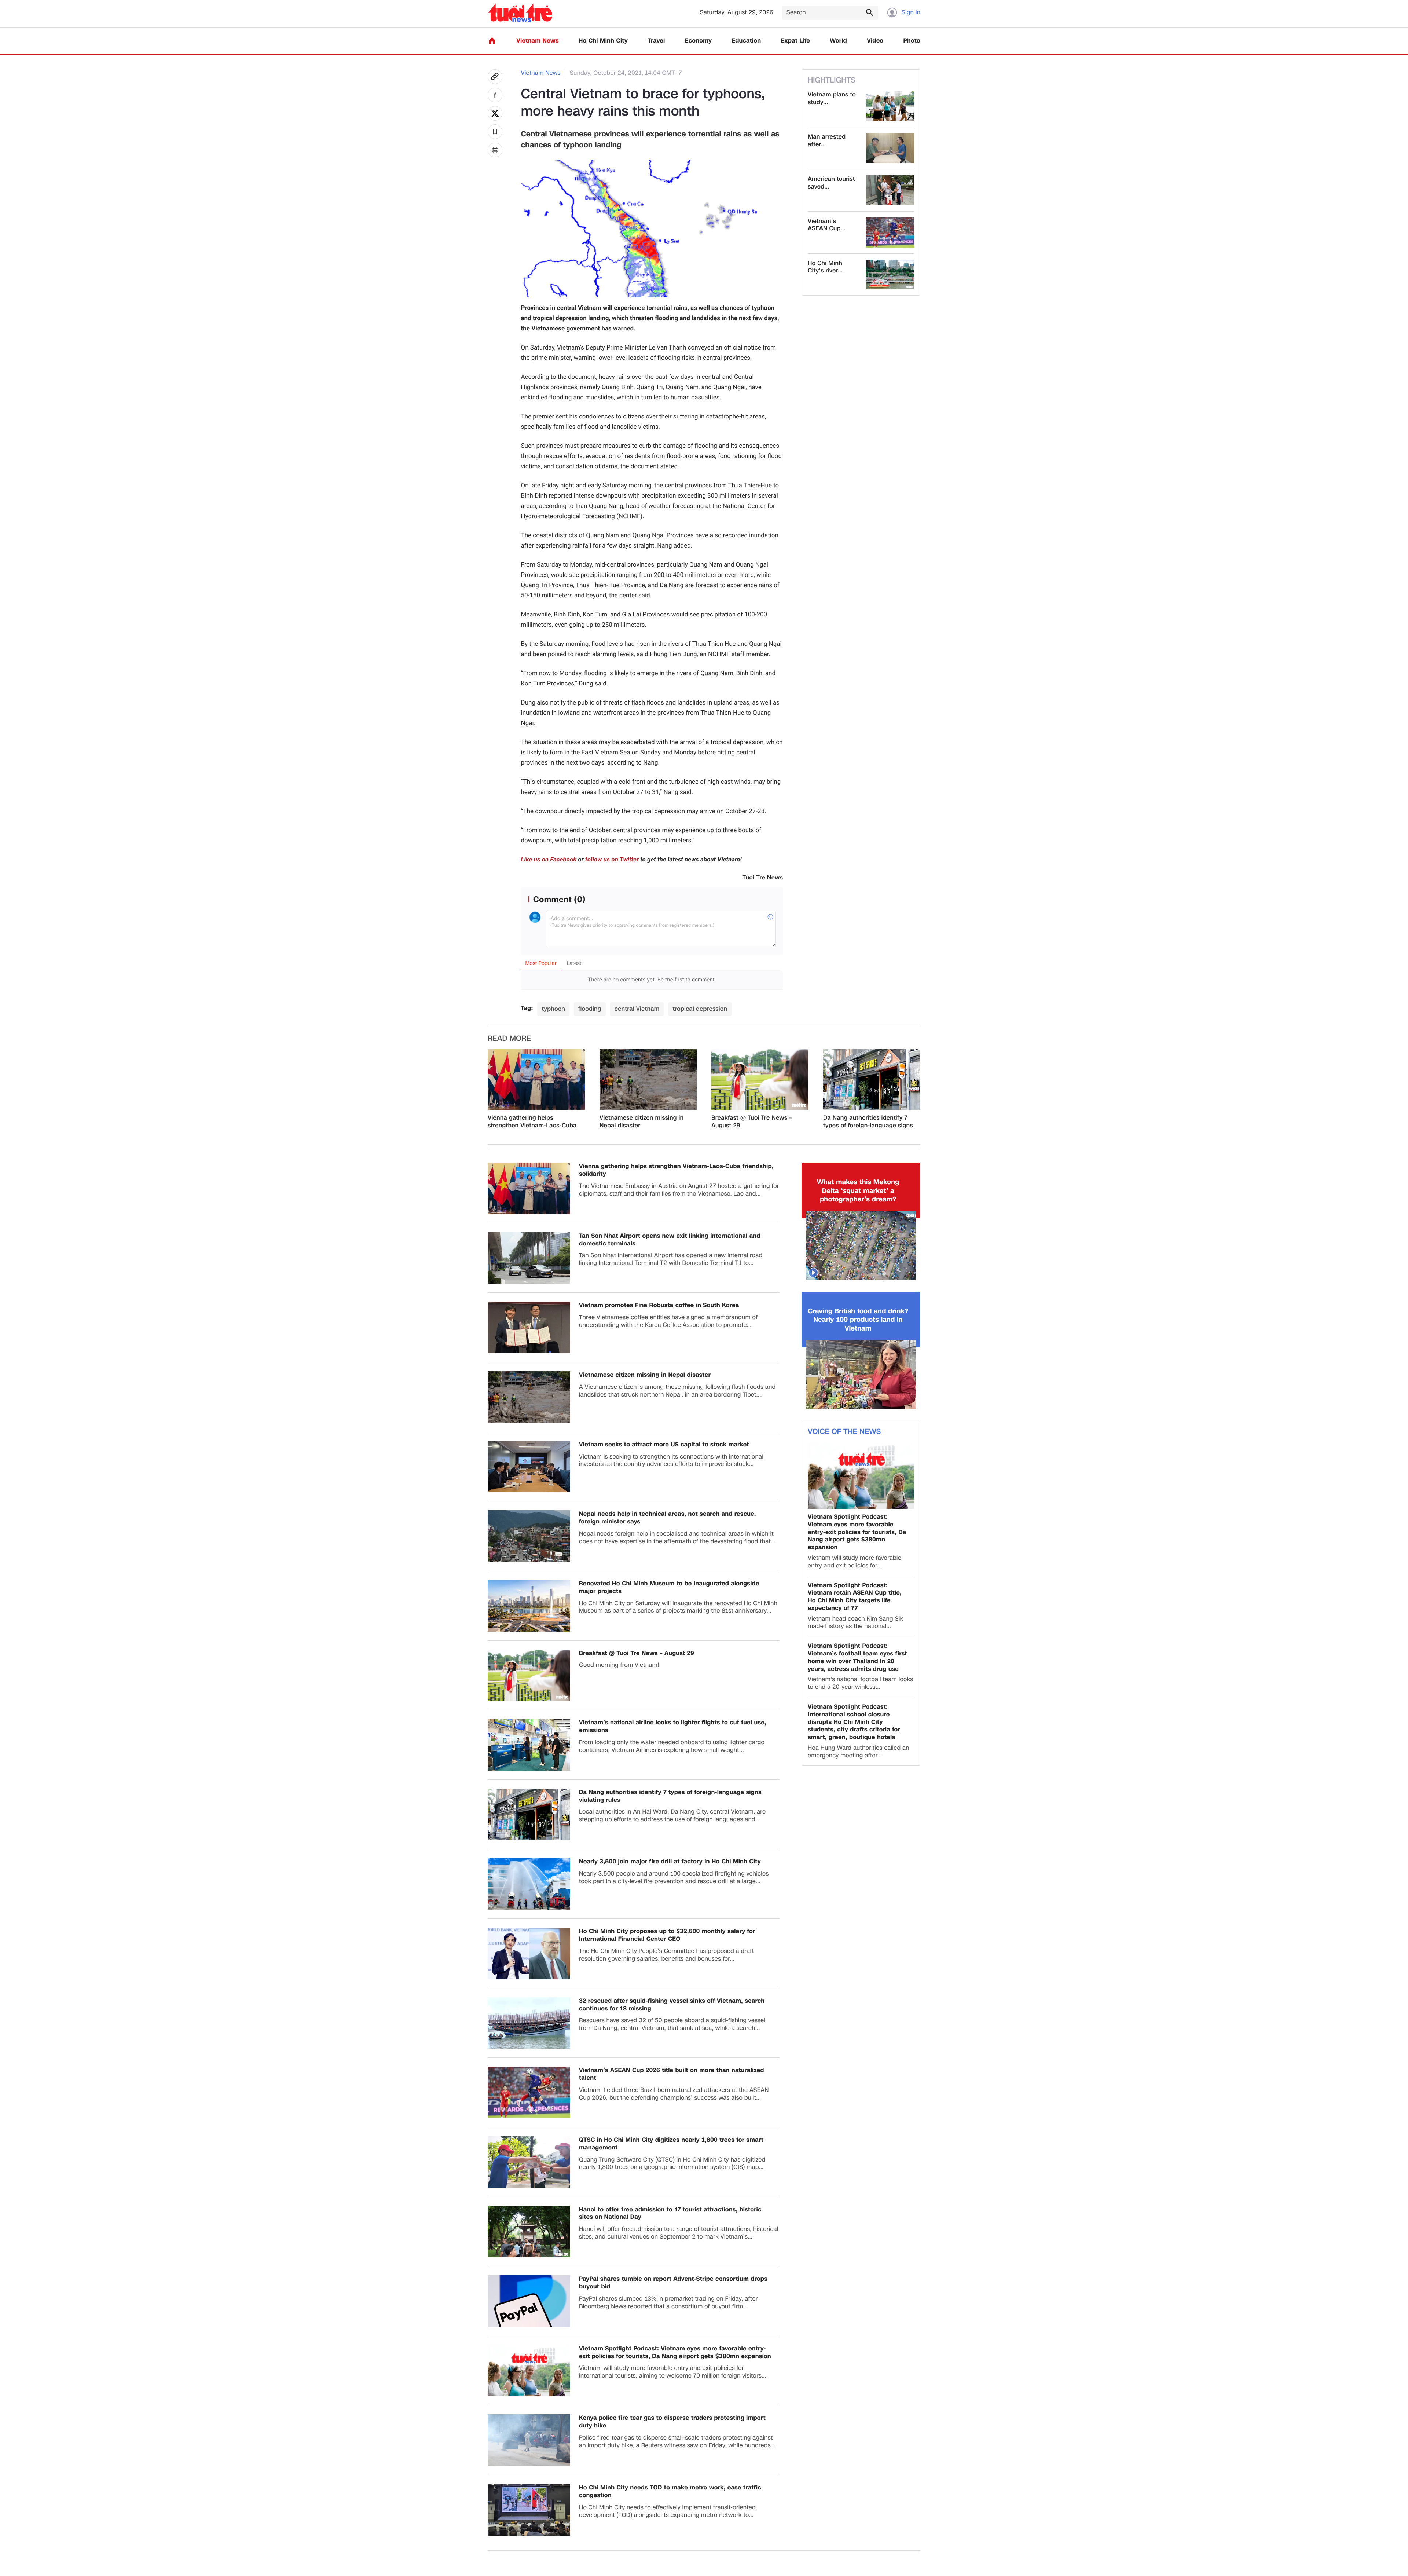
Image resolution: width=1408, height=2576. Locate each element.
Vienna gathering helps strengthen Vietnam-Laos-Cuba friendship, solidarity (532, 1122)
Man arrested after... (827, 141)
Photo (912, 41)
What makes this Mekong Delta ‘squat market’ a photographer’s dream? (858, 1191)
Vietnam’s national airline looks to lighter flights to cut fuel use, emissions (673, 1727)
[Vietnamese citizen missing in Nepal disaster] (648, 1080)
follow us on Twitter (612, 860)
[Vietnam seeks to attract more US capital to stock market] (529, 1467)
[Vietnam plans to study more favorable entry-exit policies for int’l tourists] (890, 106)
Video (875, 41)
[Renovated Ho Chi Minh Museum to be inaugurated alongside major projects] (529, 1606)
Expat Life (795, 41)
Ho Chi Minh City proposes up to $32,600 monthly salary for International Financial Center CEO (667, 1935)
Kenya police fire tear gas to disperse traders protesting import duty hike (672, 2422)
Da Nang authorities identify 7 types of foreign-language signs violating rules (868, 1122)
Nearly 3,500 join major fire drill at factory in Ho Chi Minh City (670, 1862)
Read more (509, 1039)
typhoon (553, 1009)
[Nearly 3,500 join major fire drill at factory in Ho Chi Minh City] (529, 1884)
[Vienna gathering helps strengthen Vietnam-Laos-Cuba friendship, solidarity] (536, 1080)
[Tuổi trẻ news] (520, 13)
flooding (590, 1009)
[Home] (492, 41)
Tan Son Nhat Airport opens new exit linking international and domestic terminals (670, 1240)
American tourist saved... (831, 183)
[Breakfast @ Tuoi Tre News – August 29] (760, 1080)
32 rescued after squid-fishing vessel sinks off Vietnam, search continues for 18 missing (672, 2005)
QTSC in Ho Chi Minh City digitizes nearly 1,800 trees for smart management (671, 2144)
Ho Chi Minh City (603, 41)
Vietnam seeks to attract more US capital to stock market (664, 1445)
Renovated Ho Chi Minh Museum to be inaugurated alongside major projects (669, 1588)
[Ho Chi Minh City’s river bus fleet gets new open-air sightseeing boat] (890, 275)
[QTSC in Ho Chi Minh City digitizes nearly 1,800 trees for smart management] (529, 2162)
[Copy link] (495, 77)
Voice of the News (844, 1432)
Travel (656, 41)
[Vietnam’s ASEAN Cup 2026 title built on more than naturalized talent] (890, 233)
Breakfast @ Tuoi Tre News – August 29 (751, 1122)
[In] (495, 150)
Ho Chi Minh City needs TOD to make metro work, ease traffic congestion (670, 2492)
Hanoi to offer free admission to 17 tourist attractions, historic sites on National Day (670, 2214)
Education (746, 41)
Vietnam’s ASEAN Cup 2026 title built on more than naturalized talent (672, 2074)
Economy (698, 41)
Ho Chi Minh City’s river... (825, 267)
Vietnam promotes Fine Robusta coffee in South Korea (659, 1305)
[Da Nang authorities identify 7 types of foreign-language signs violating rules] (872, 1080)
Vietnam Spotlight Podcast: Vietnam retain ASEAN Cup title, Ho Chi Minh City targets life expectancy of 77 (855, 1597)
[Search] (869, 12)
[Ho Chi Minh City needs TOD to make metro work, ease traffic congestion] (529, 2510)
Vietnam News (537, 41)
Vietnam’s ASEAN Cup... (827, 225)
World (838, 41)
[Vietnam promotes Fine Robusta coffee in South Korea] (529, 1327)
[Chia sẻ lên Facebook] (495, 95)
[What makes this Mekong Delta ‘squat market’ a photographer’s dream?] (861, 1245)
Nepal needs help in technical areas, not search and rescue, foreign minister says (668, 1518)
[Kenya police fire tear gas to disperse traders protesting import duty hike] (529, 2440)
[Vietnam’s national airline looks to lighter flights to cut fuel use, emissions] (529, 1745)
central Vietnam (637, 1009)
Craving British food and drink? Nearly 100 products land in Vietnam (858, 1320)
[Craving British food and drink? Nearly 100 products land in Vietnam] (861, 1375)
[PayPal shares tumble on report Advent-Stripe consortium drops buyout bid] (529, 2301)
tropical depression (700, 1009)
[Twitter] (495, 113)
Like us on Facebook (549, 860)
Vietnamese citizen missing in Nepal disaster (641, 1122)
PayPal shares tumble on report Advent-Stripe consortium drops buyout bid (673, 2283)
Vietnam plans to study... (832, 99)
